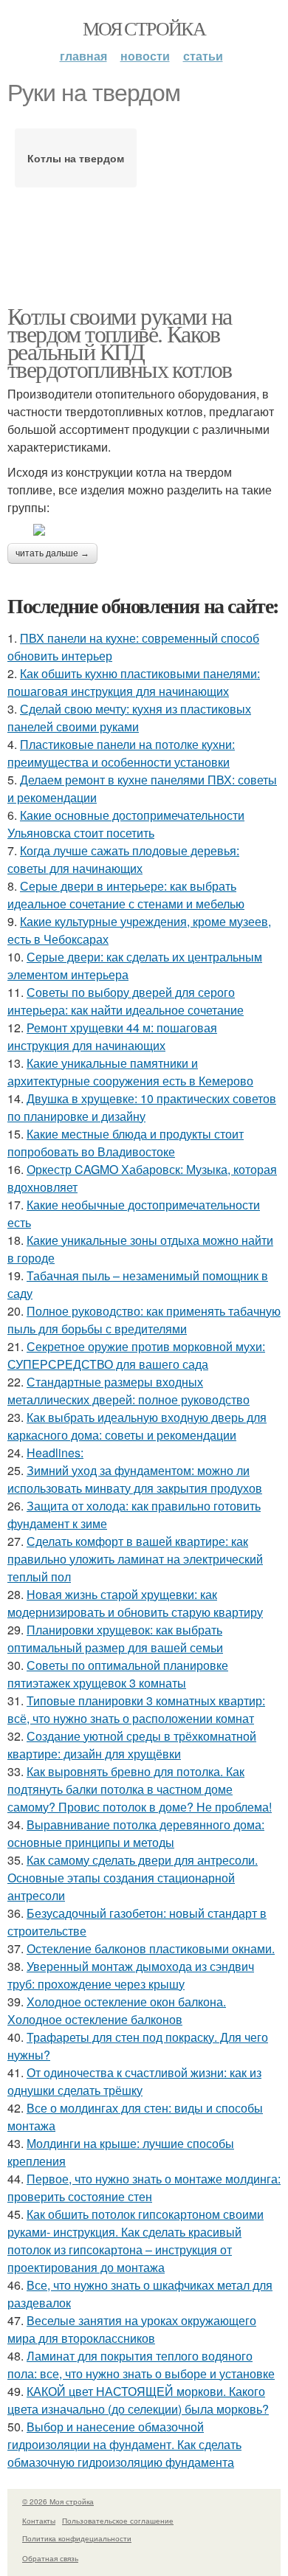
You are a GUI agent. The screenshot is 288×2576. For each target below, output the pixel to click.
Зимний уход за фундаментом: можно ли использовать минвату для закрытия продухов (135, 1479)
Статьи (203, 56)
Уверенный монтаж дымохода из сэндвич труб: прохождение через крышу (131, 1975)
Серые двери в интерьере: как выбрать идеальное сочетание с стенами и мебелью (126, 895)
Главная (83, 56)
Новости (145, 56)
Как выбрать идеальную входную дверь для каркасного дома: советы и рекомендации (137, 1426)
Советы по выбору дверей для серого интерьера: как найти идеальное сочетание (126, 1001)
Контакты (39, 2521)
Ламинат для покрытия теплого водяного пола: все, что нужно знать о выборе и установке (141, 2365)
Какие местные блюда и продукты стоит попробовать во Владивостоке (126, 1143)
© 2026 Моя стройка (58, 2501)
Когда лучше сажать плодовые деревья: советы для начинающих (123, 859)
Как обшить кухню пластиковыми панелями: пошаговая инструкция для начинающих (134, 682)
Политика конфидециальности (77, 2538)
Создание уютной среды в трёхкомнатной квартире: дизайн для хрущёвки (132, 1745)
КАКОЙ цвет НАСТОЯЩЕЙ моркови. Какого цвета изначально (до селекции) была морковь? (138, 2400)
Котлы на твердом (76, 158)
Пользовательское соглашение (118, 2521)
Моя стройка (144, 28)
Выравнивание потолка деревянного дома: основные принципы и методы (136, 1833)
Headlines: (55, 1453)
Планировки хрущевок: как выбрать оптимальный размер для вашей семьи (115, 1639)
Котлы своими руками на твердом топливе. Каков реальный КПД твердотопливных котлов (120, 342)
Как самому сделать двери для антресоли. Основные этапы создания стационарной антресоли (133, 1878)
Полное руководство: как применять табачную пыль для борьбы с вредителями (144, 1320)
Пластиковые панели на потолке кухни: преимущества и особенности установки (121, 753)
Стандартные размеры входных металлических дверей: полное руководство (128, 1391)
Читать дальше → (52, 553)
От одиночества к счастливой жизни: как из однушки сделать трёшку (134, 2081)
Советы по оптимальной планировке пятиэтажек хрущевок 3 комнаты (118, 1674)
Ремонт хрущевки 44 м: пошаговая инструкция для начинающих (112, 1036)
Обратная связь (50, 2558)
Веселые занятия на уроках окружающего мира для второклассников (132, 2329)
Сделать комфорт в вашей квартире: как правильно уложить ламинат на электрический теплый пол (135, 1559)
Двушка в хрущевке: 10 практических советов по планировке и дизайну (142, 1107)
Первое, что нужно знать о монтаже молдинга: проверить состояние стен (144, 2187)
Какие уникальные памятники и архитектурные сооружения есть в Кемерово (130, 1072)
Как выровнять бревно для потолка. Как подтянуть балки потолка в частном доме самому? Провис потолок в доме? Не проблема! (140, 1789)
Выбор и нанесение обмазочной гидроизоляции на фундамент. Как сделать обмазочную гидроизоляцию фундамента (124, 2444)
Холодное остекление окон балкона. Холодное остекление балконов (117, 2010)
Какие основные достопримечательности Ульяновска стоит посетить (126, 824)
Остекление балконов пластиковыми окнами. (151, 1948)
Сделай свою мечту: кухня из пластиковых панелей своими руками (129, 718)
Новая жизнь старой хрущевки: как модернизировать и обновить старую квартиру (135, 1603)
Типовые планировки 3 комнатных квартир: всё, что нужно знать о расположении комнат (136, 1709)
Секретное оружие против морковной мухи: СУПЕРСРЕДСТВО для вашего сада (136, 1355)
